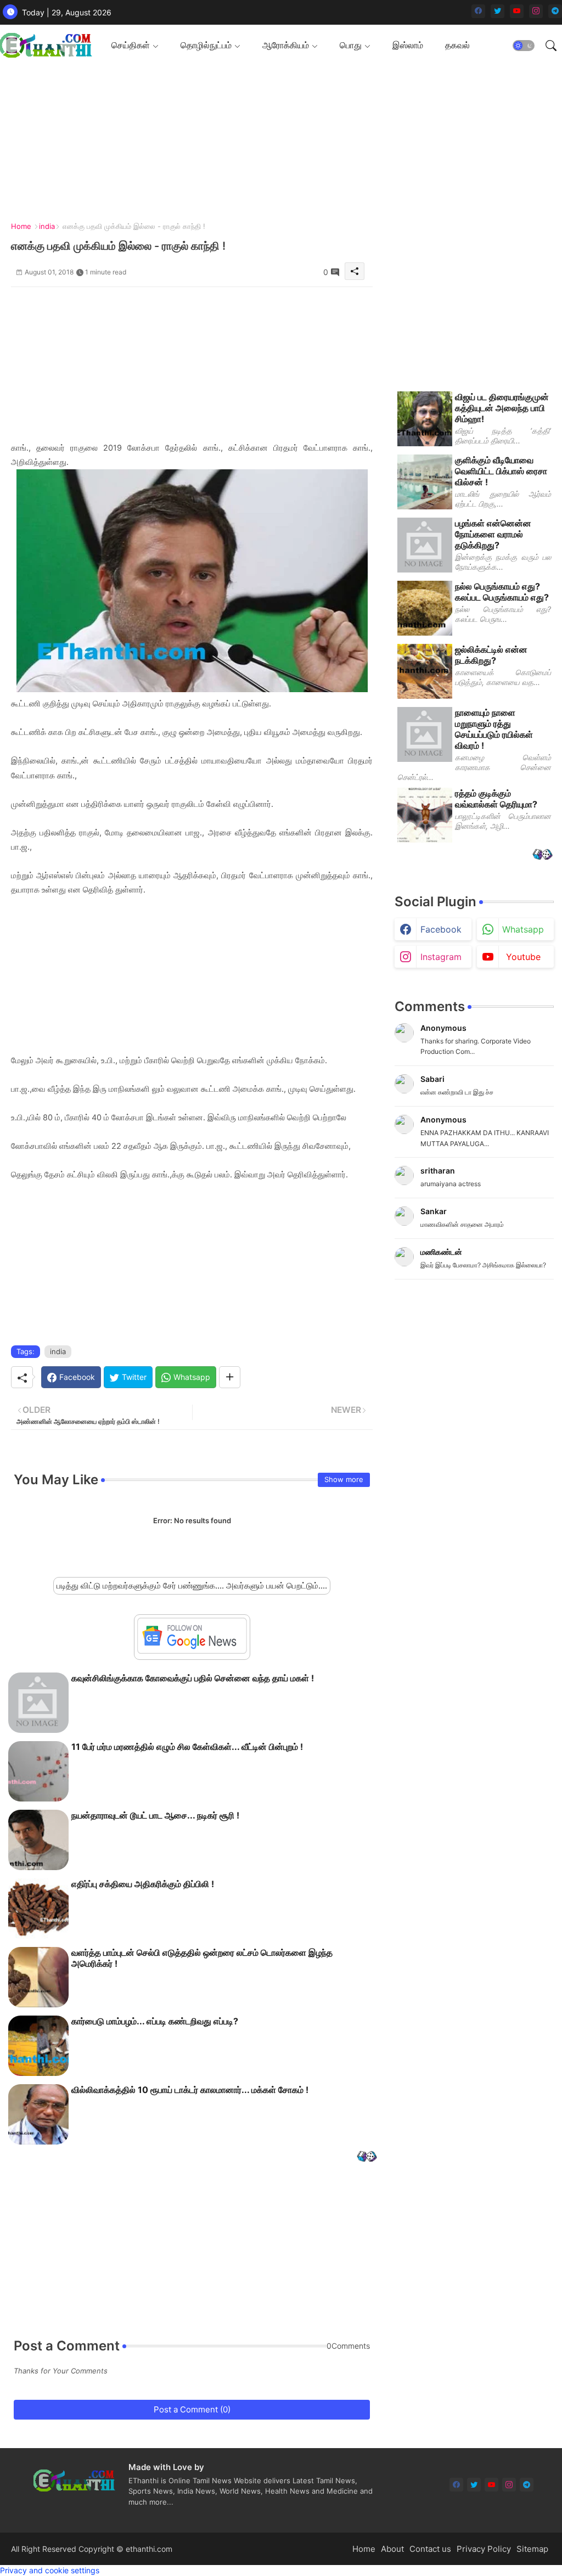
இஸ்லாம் (408, 45)
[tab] (135, 45)
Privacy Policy (484, 2549)
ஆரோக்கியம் (286, 45)
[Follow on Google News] (192, 1651)
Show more (344, 1479)
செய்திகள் (131, 45)
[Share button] (230, 1377)
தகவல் (457, 45)
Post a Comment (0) (192, 2409)
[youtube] (517, 11)
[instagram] (536, 11)
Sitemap (532, 2549)
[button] (524, 46)
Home (21, 226)
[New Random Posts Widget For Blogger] (367, 2157)
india (47, 226)
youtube (523, 957)
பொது (351, 45)
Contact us (430, 2549)
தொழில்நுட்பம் (206, 45)
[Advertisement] (192, 364)
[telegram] (555, 11)
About (392, 2549)
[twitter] (498, 11)
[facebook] (478, 11)
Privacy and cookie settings (50, 2570)
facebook (441, 929)
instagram (441, 957)
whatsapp (523, 929)
